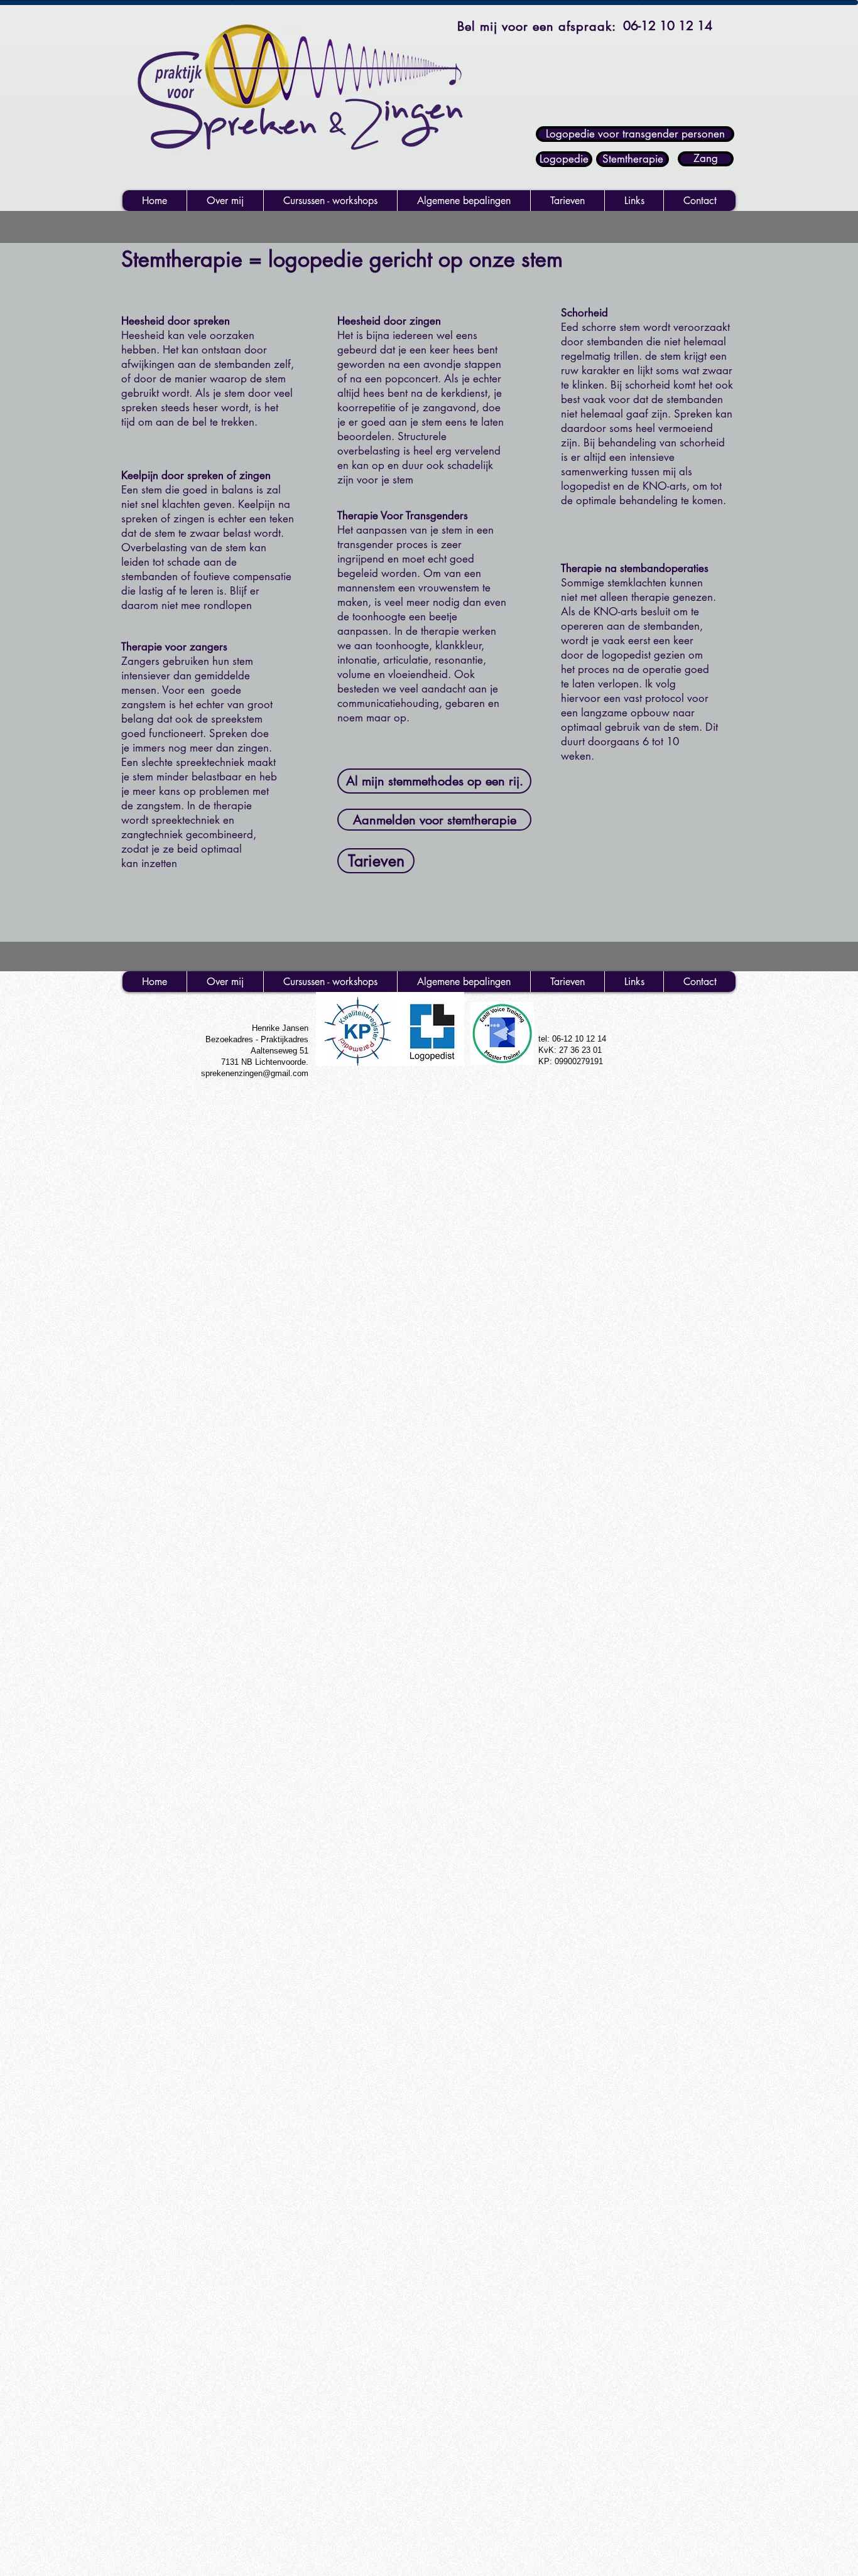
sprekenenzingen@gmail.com (255, 1073)
